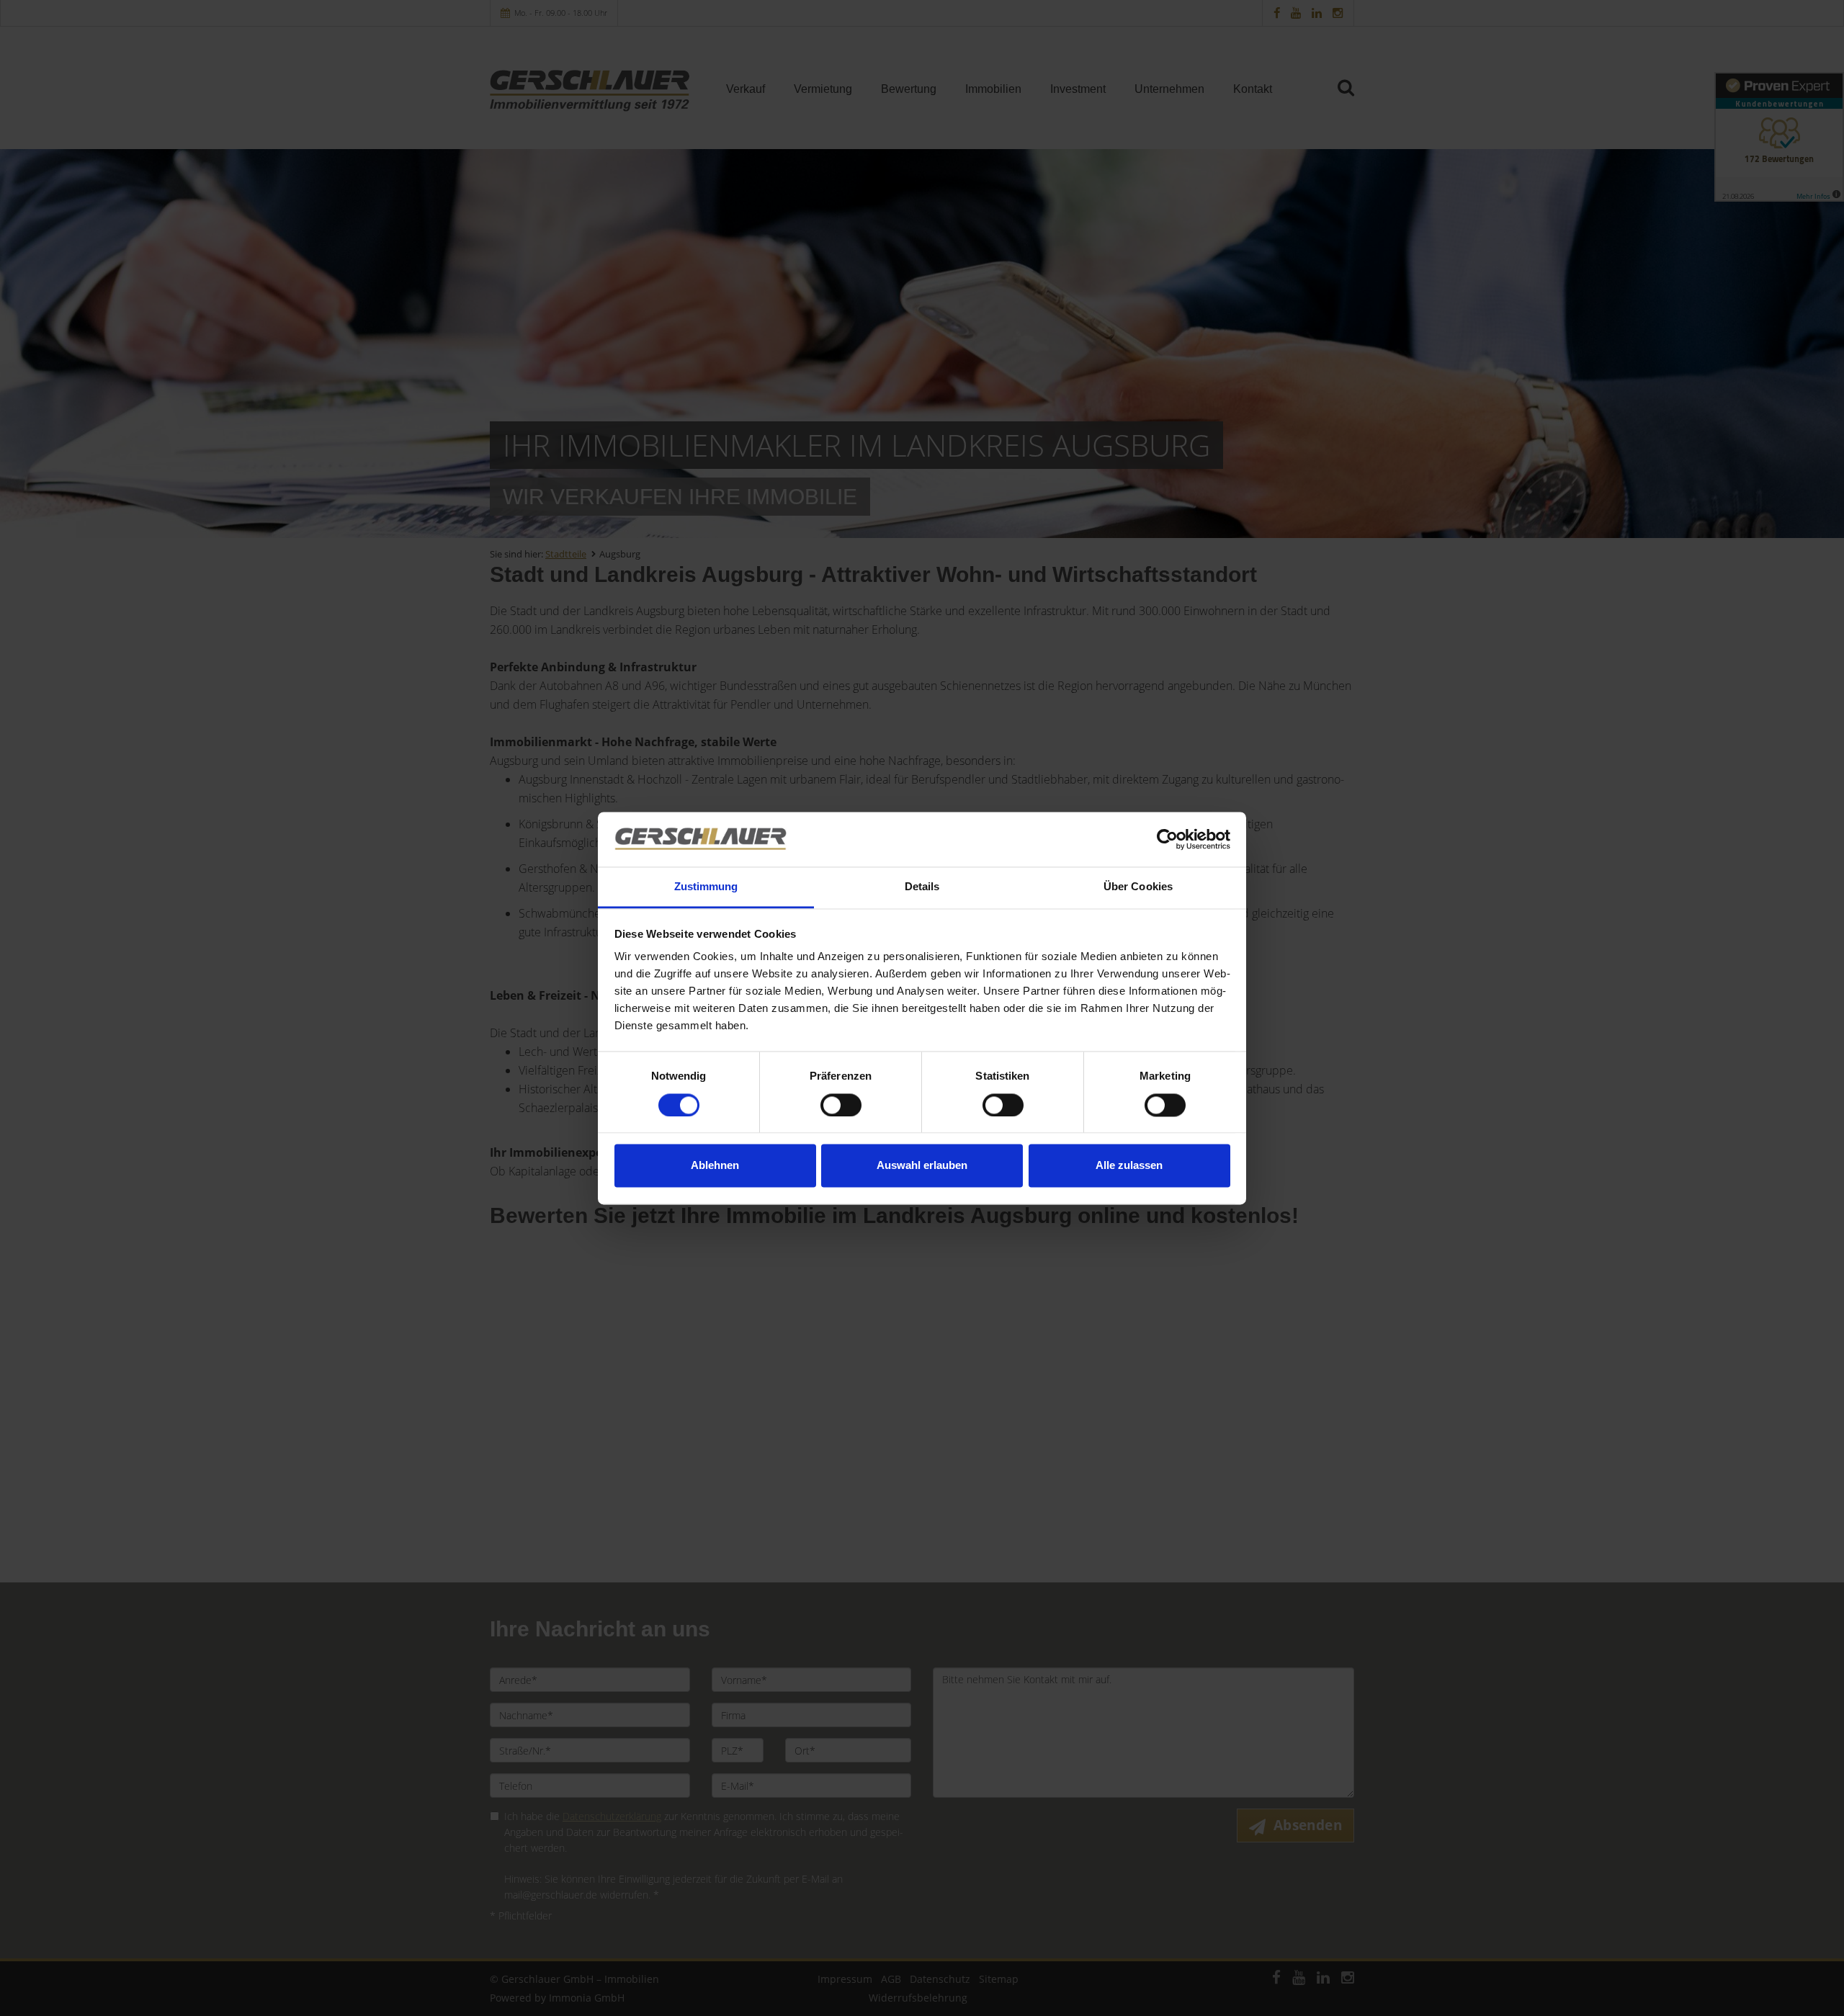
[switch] (841, 1105)
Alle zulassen (1129, 1166)
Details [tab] (922, 887)
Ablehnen (715, 1166)
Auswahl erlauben (922, 1166)
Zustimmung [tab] (706, 887)
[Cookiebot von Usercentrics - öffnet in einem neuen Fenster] (1167, 839)
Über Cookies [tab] (1138, 887)
